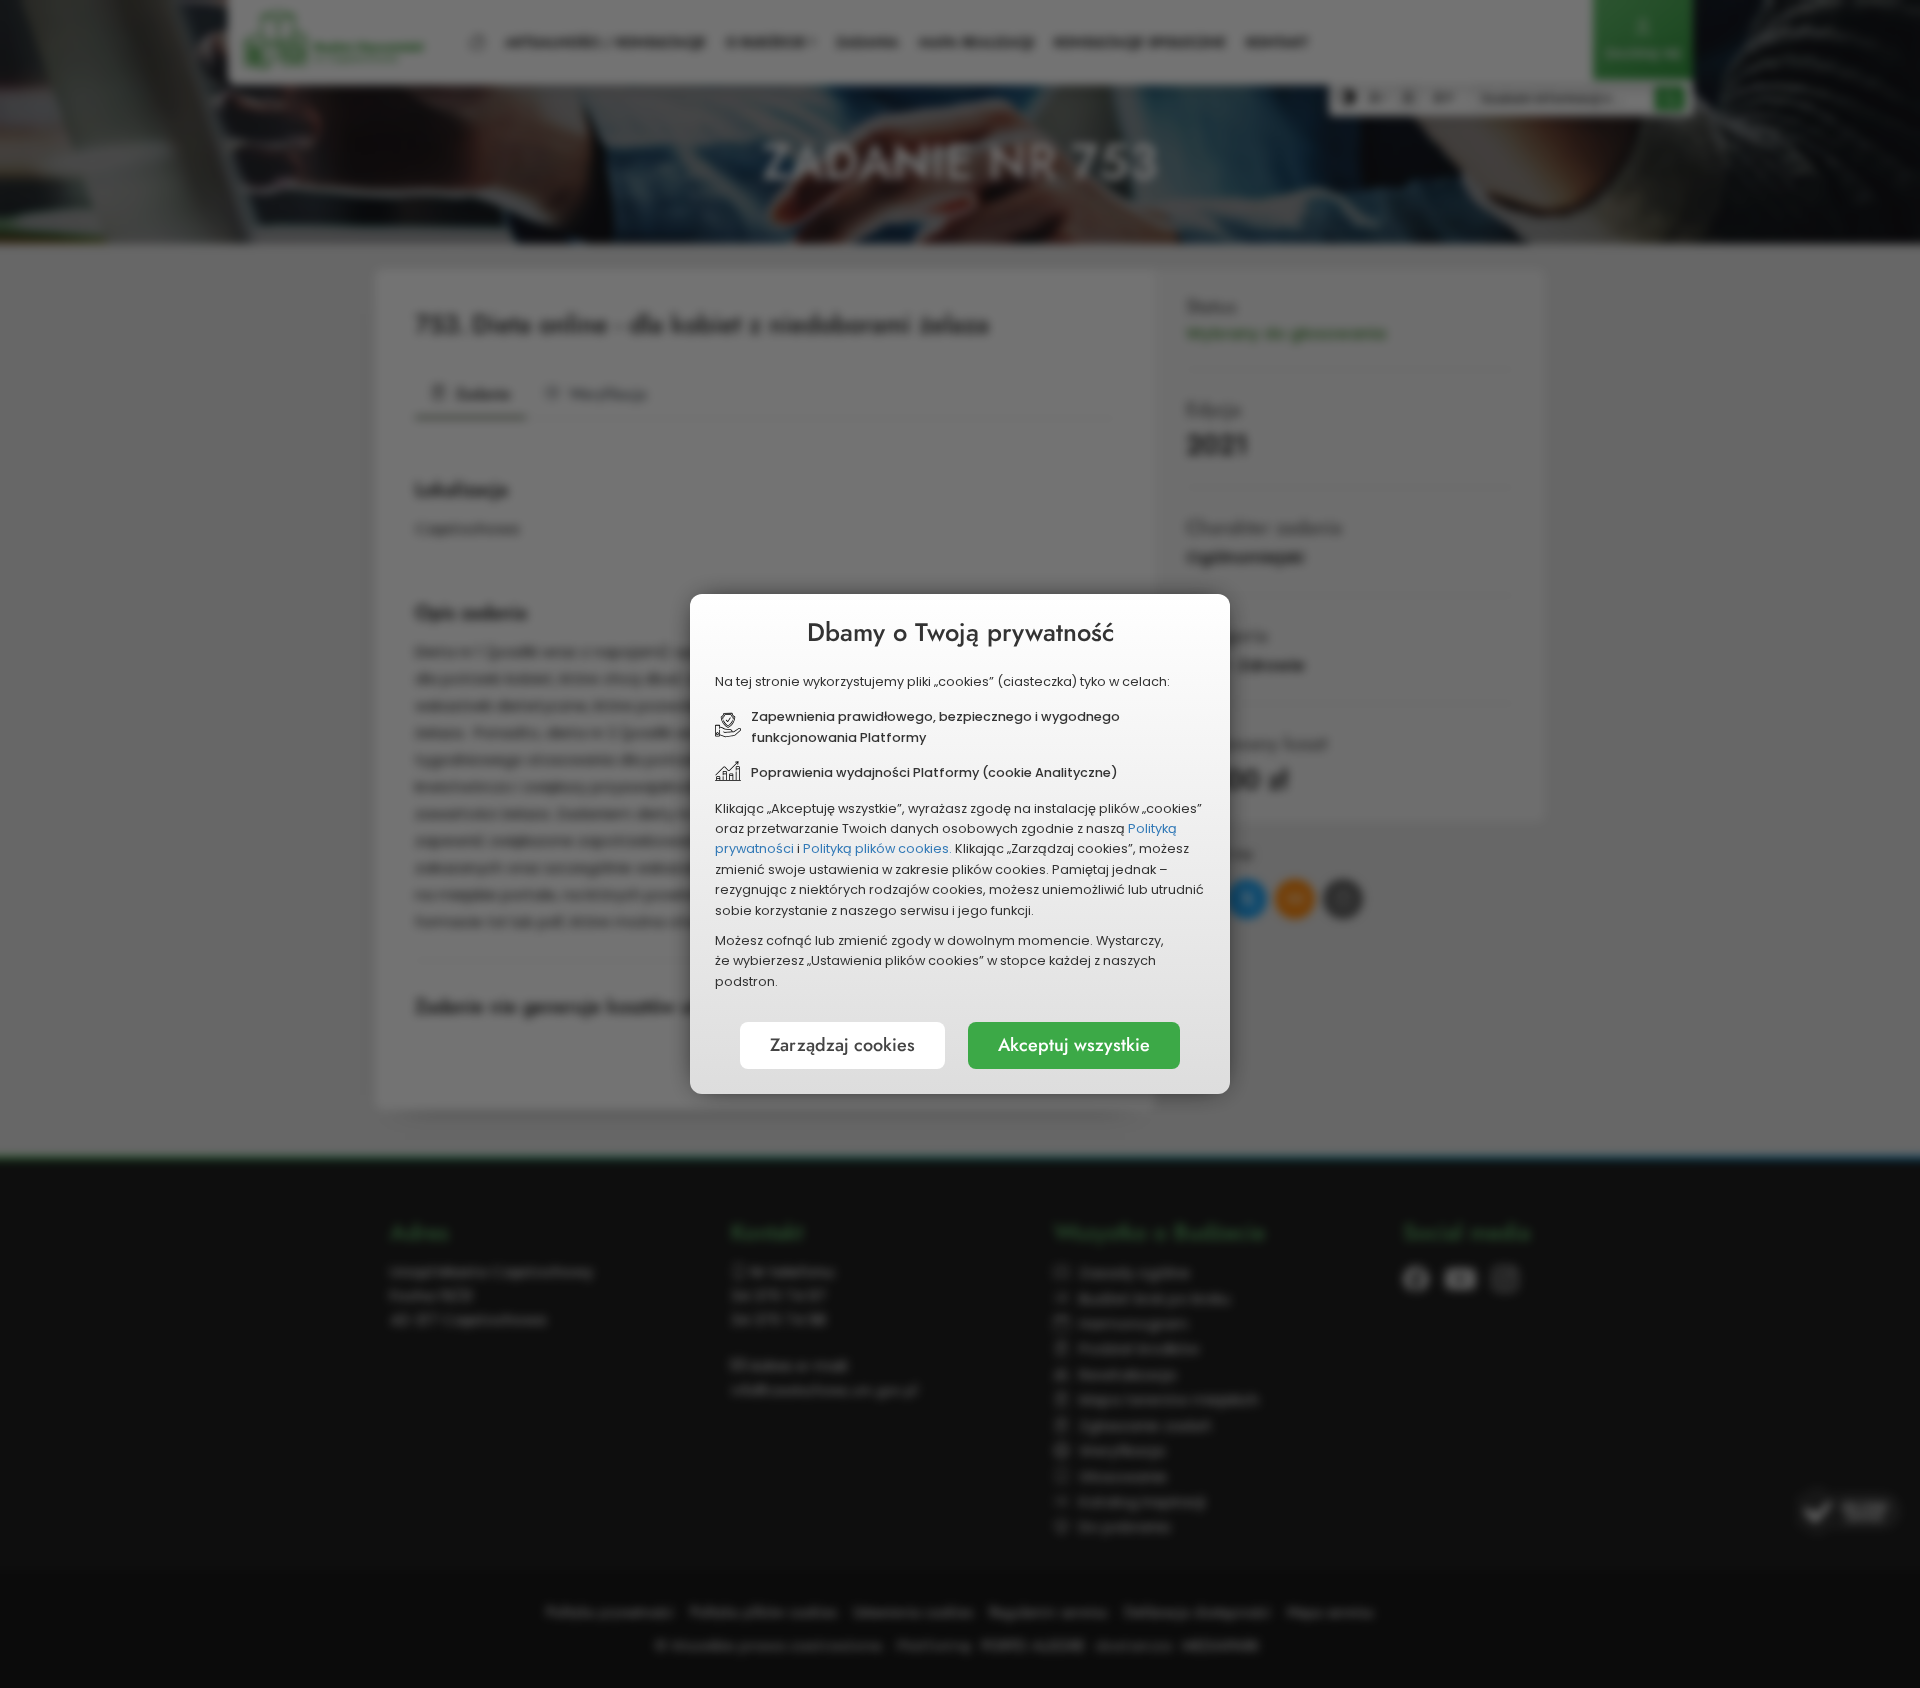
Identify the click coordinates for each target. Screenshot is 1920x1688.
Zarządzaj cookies (842, 1045)
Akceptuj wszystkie (1074, 1045)
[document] (960, 844)
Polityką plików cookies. (877, 848)
